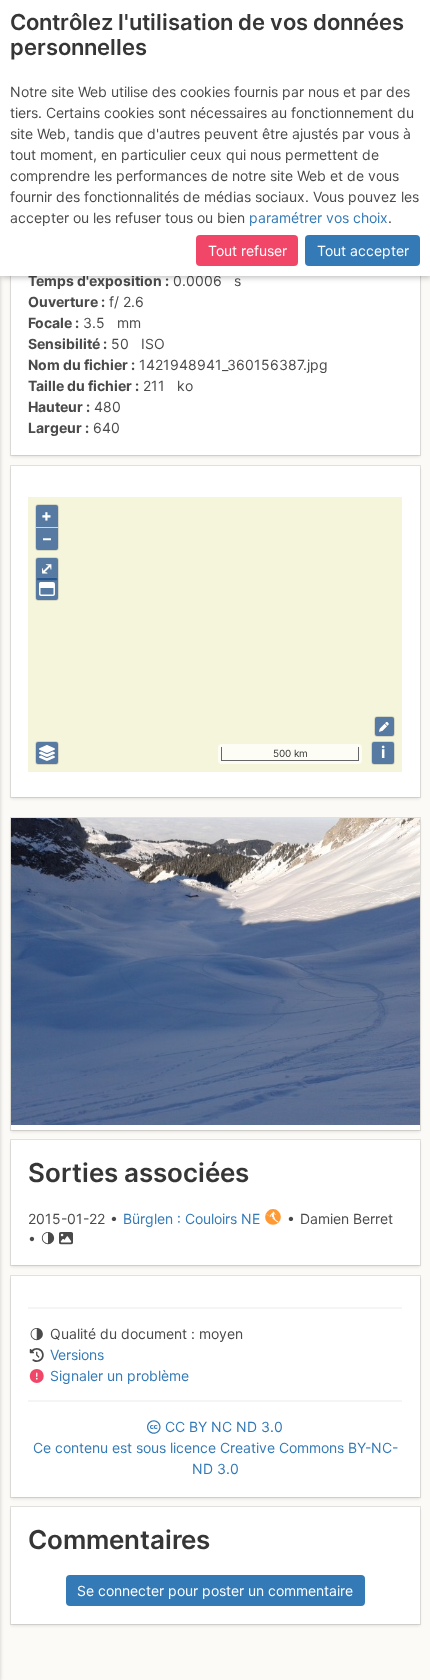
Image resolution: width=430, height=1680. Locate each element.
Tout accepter (363, 250)
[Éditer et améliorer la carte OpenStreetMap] (384, 726)
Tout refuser (247, 250)
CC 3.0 (215, 1447)
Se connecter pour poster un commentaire (215, 1590)
